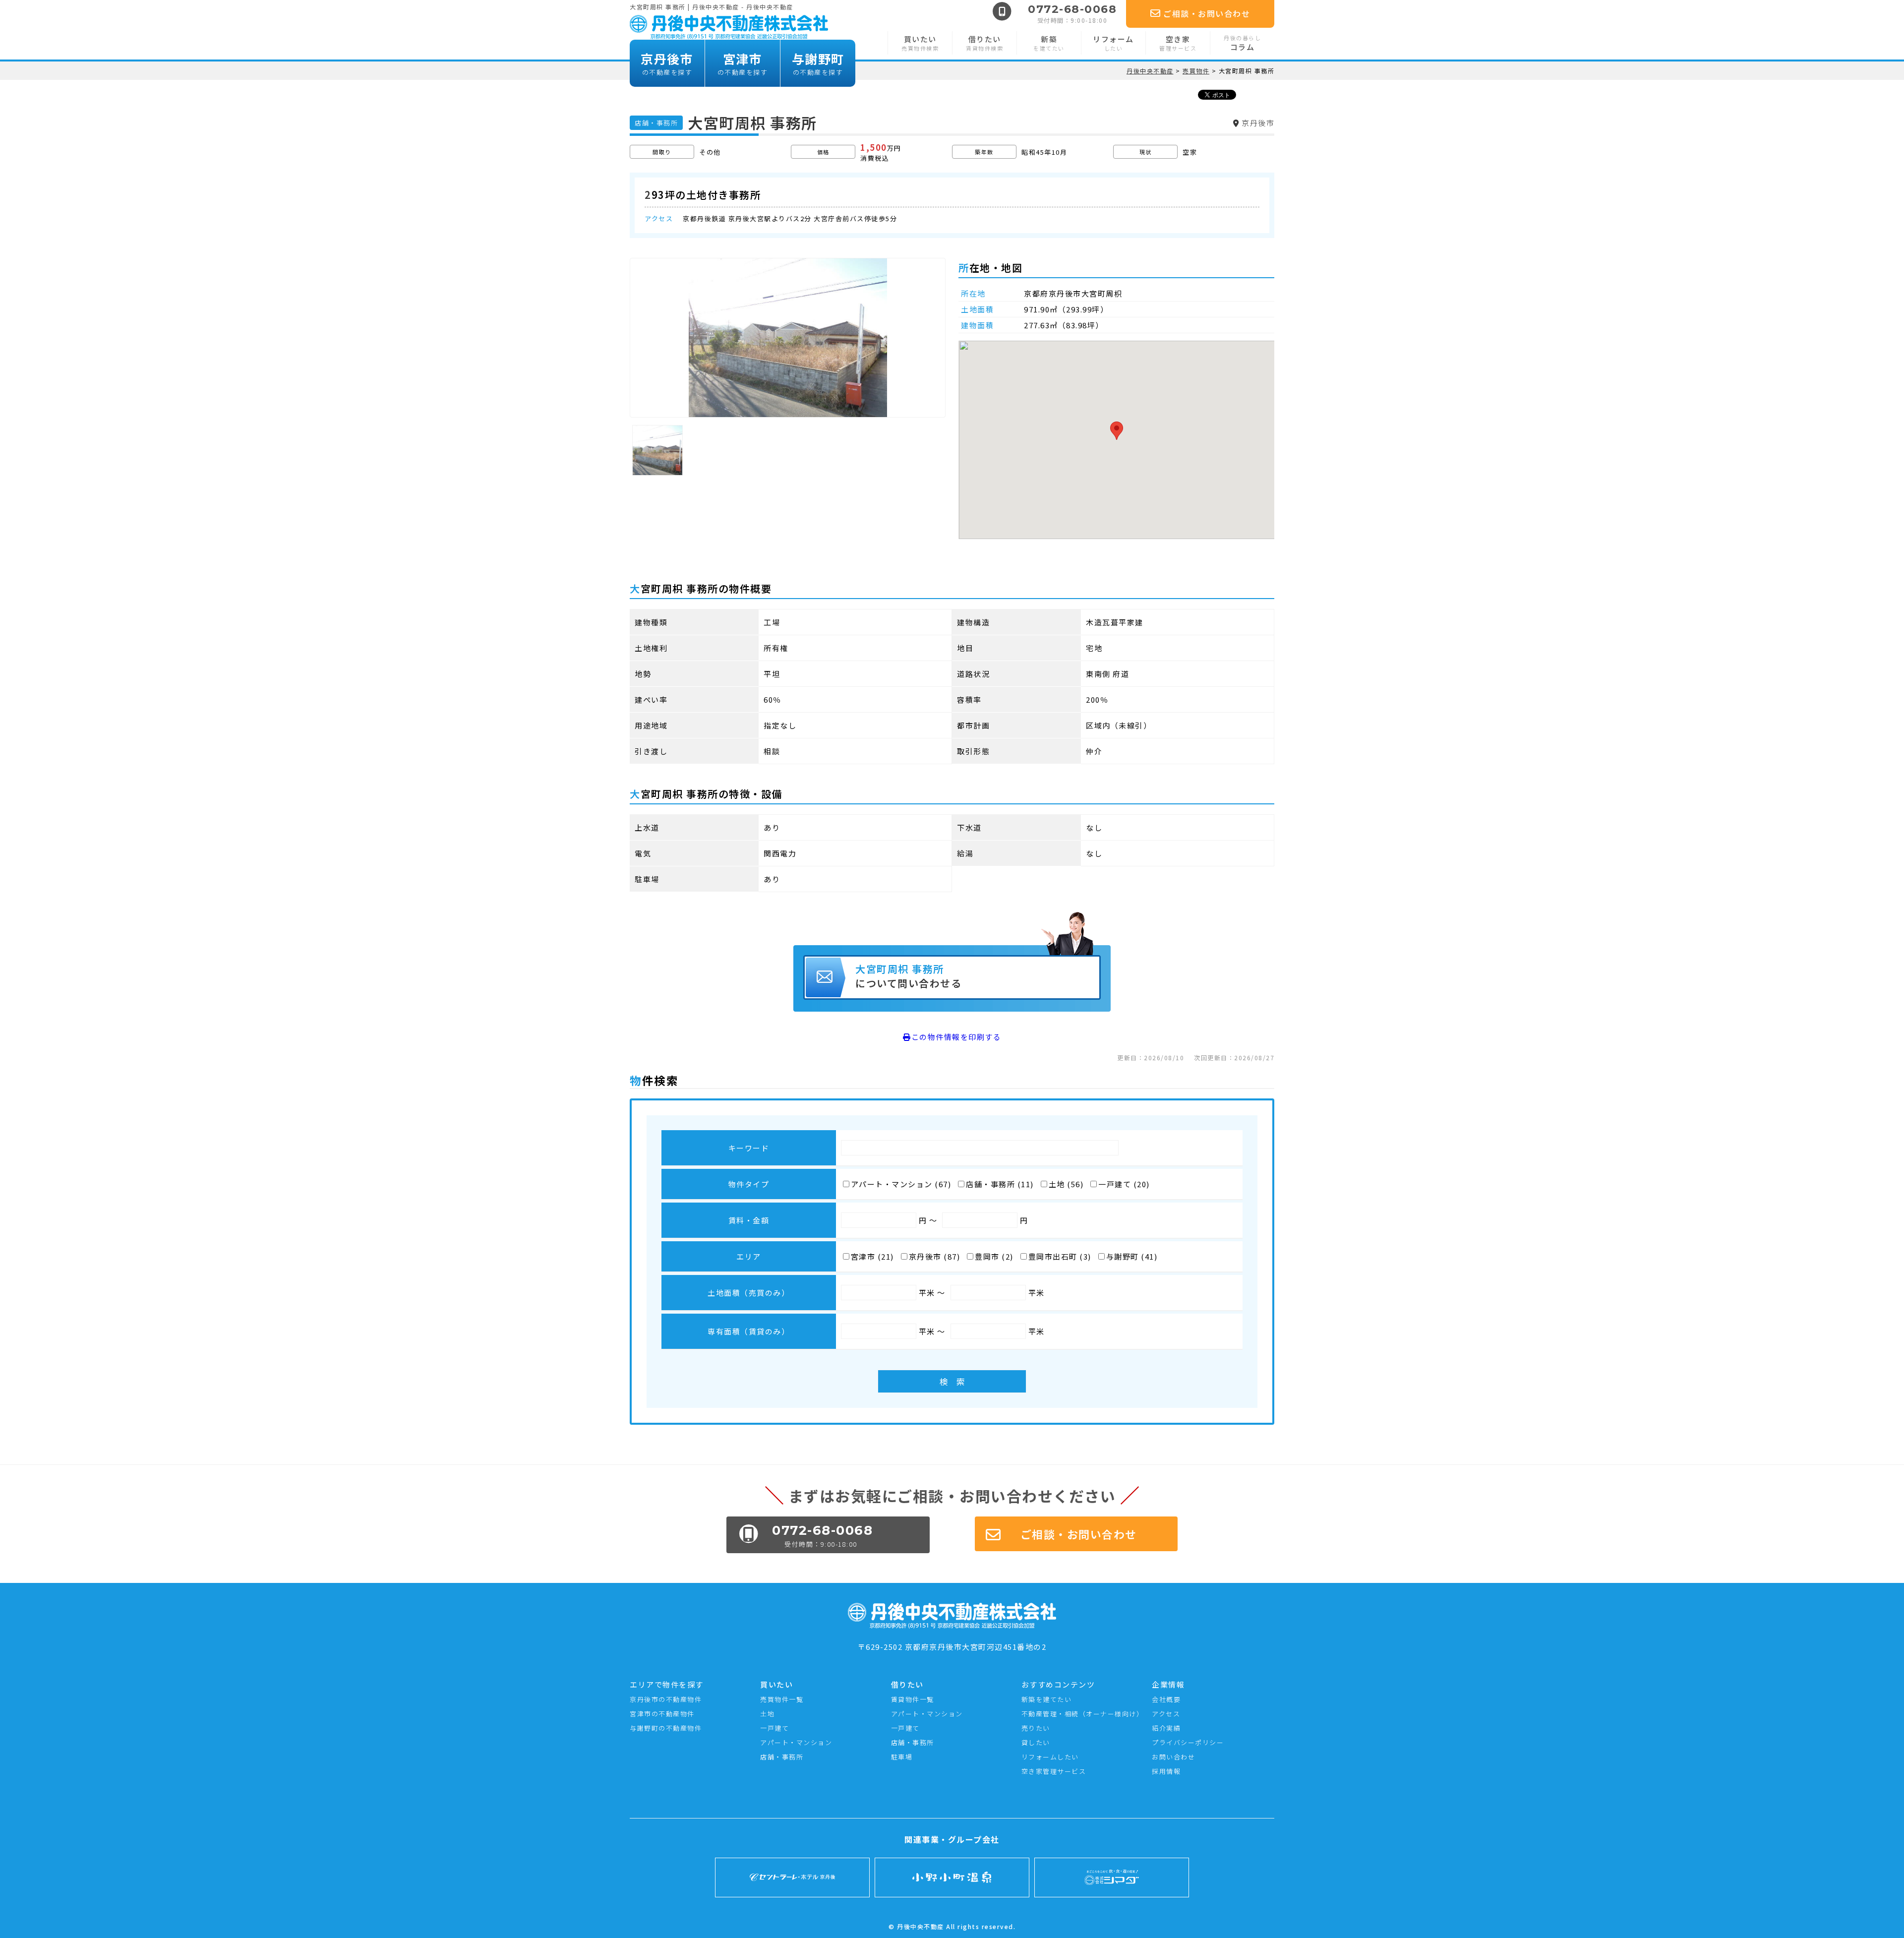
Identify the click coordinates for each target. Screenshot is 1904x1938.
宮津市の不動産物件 (662, 1714)
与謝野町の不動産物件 (666, 1728)
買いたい (920, 43)
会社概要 (1166, 1699)
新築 (1049, 43)
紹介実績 (1166, 1728)
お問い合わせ (1173, 1757)
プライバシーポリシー (1188, 1742)
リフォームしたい (1050, 1757)
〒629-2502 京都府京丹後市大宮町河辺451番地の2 (952, 1647)
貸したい (1036, 1742)
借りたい (984, 43)
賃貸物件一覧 (913, 1699)
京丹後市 (667, 63)
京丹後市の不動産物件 (666, 1699)
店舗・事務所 (782, 1757)
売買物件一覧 (782, 1699)
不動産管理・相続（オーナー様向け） (1083, 1714)
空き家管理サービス (1054, 1771)
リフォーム (1113, 43)
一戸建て (774, 1728)
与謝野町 (818, 63)
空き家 (1178, 43)
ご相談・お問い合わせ (1207, 13)
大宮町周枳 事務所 (908, 976)
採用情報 (1166, 1771)
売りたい (1036, 1728)
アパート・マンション (796, 1742)
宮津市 (743, 63)
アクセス (1166, 1714)
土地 (767, 1714)
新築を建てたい (1047, 1699)
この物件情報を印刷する (956, 1037)
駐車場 (902, 1757)
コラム (1242, 43)
